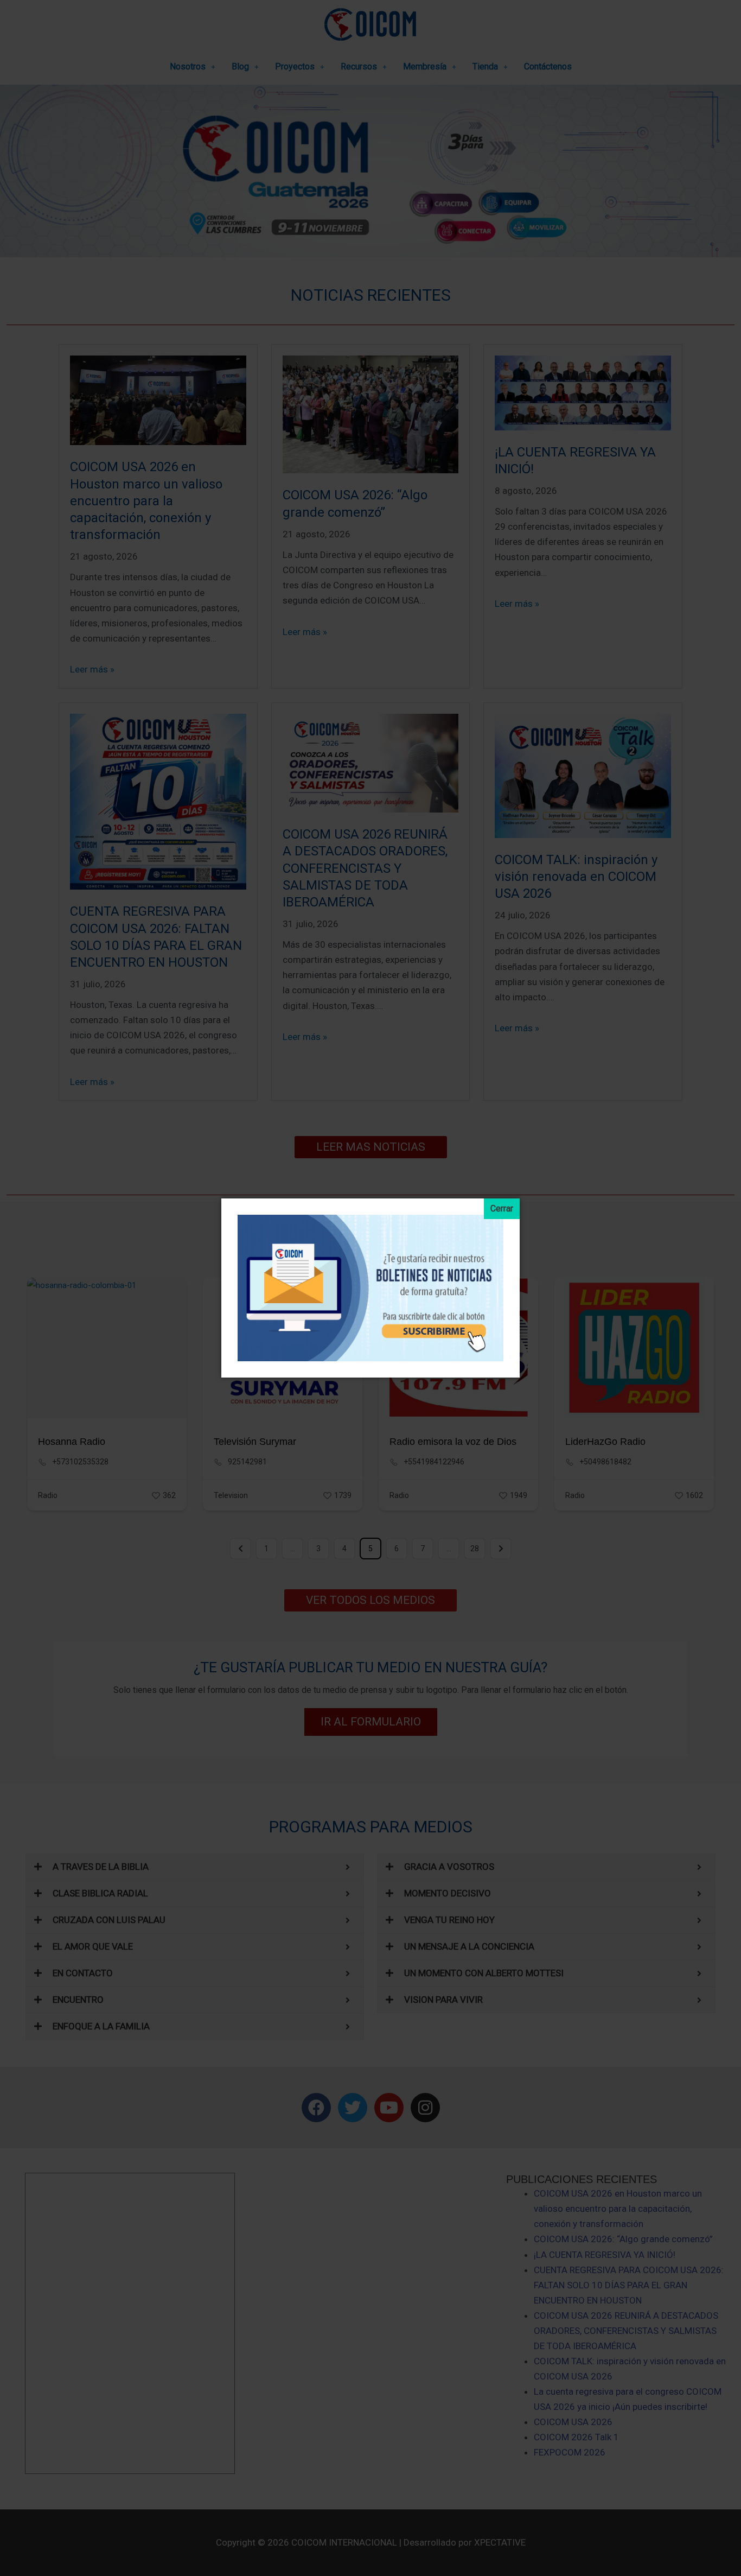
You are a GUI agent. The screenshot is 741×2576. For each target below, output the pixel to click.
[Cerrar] (502, 1209)
